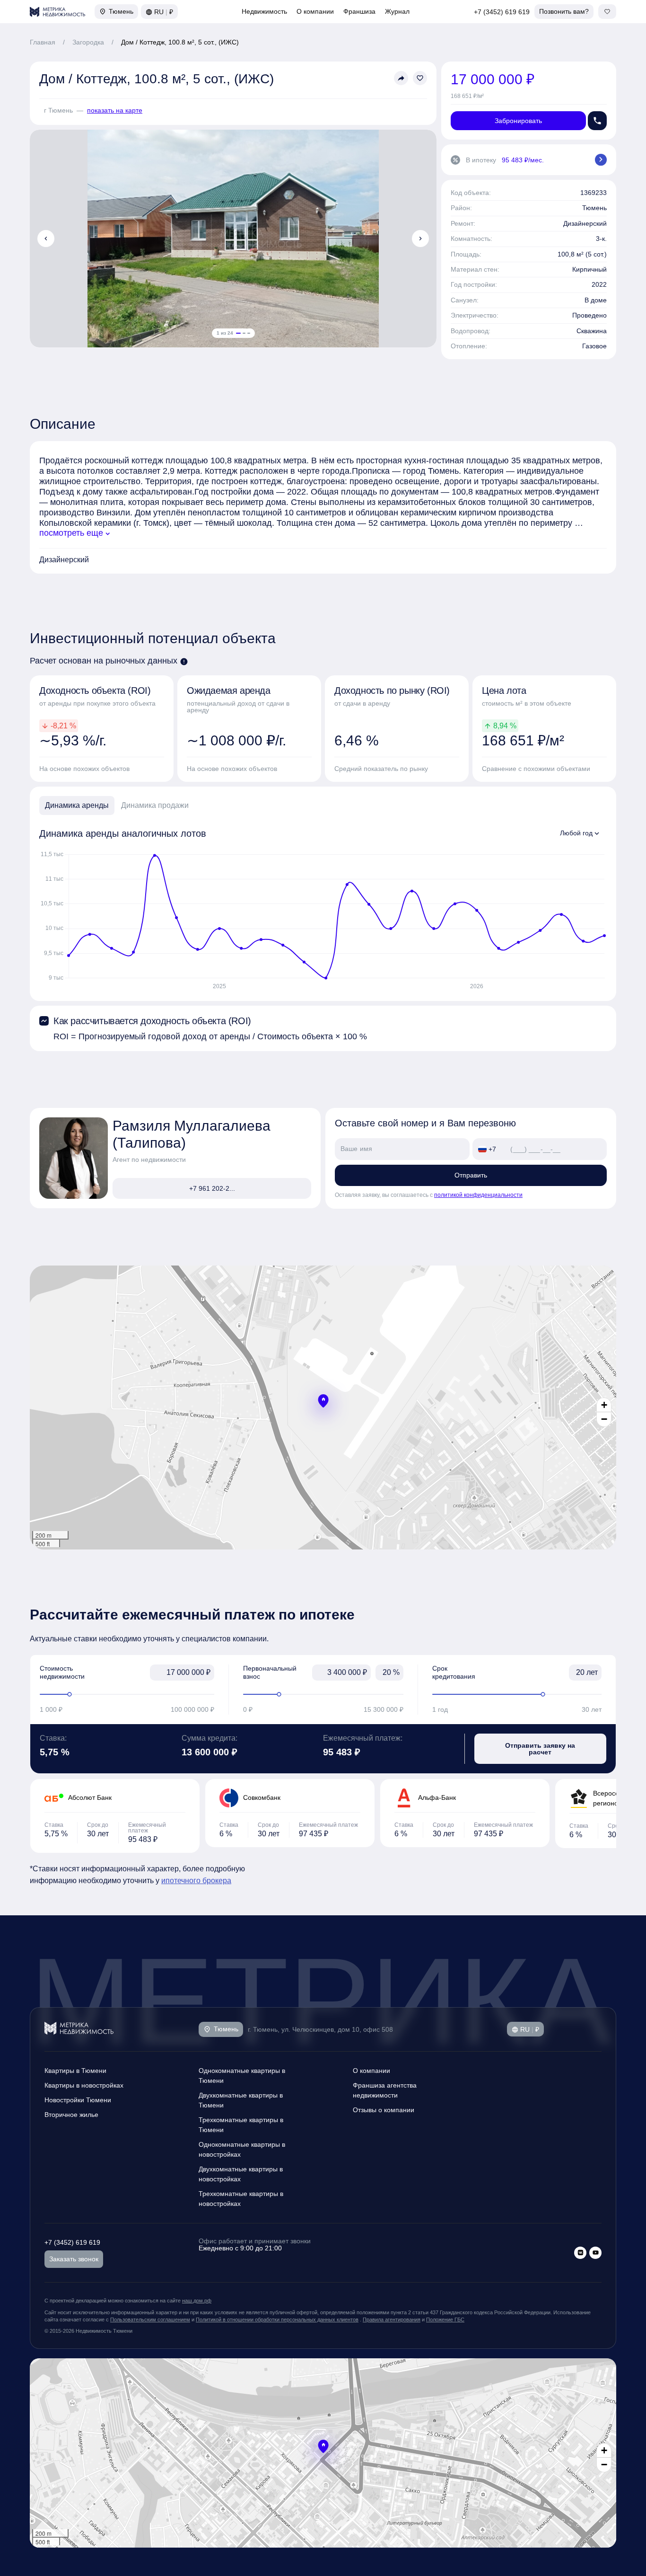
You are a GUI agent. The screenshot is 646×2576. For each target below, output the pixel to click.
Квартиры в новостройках (84, 2085)
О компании (315, 11)
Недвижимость (264, 11)
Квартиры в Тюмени (75, 2071)
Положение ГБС (445, 2319)
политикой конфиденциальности (478, 1195)
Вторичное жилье (71, 2115)
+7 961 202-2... (212, 1188)
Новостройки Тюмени (78, 2100)
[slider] (127, 1694)
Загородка (88, 42)
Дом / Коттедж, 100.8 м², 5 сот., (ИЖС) (180, 42)
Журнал (397, 11)
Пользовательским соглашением (150, 2319)
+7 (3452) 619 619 (502, 12)
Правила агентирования (392, 2319)
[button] (323, 1401)
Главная (43, 42)
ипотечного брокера (196, 1881)
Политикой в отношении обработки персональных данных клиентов (277, 2319)
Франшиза (359, 11)
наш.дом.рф (197, 2301)
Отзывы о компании (384, 2110)
